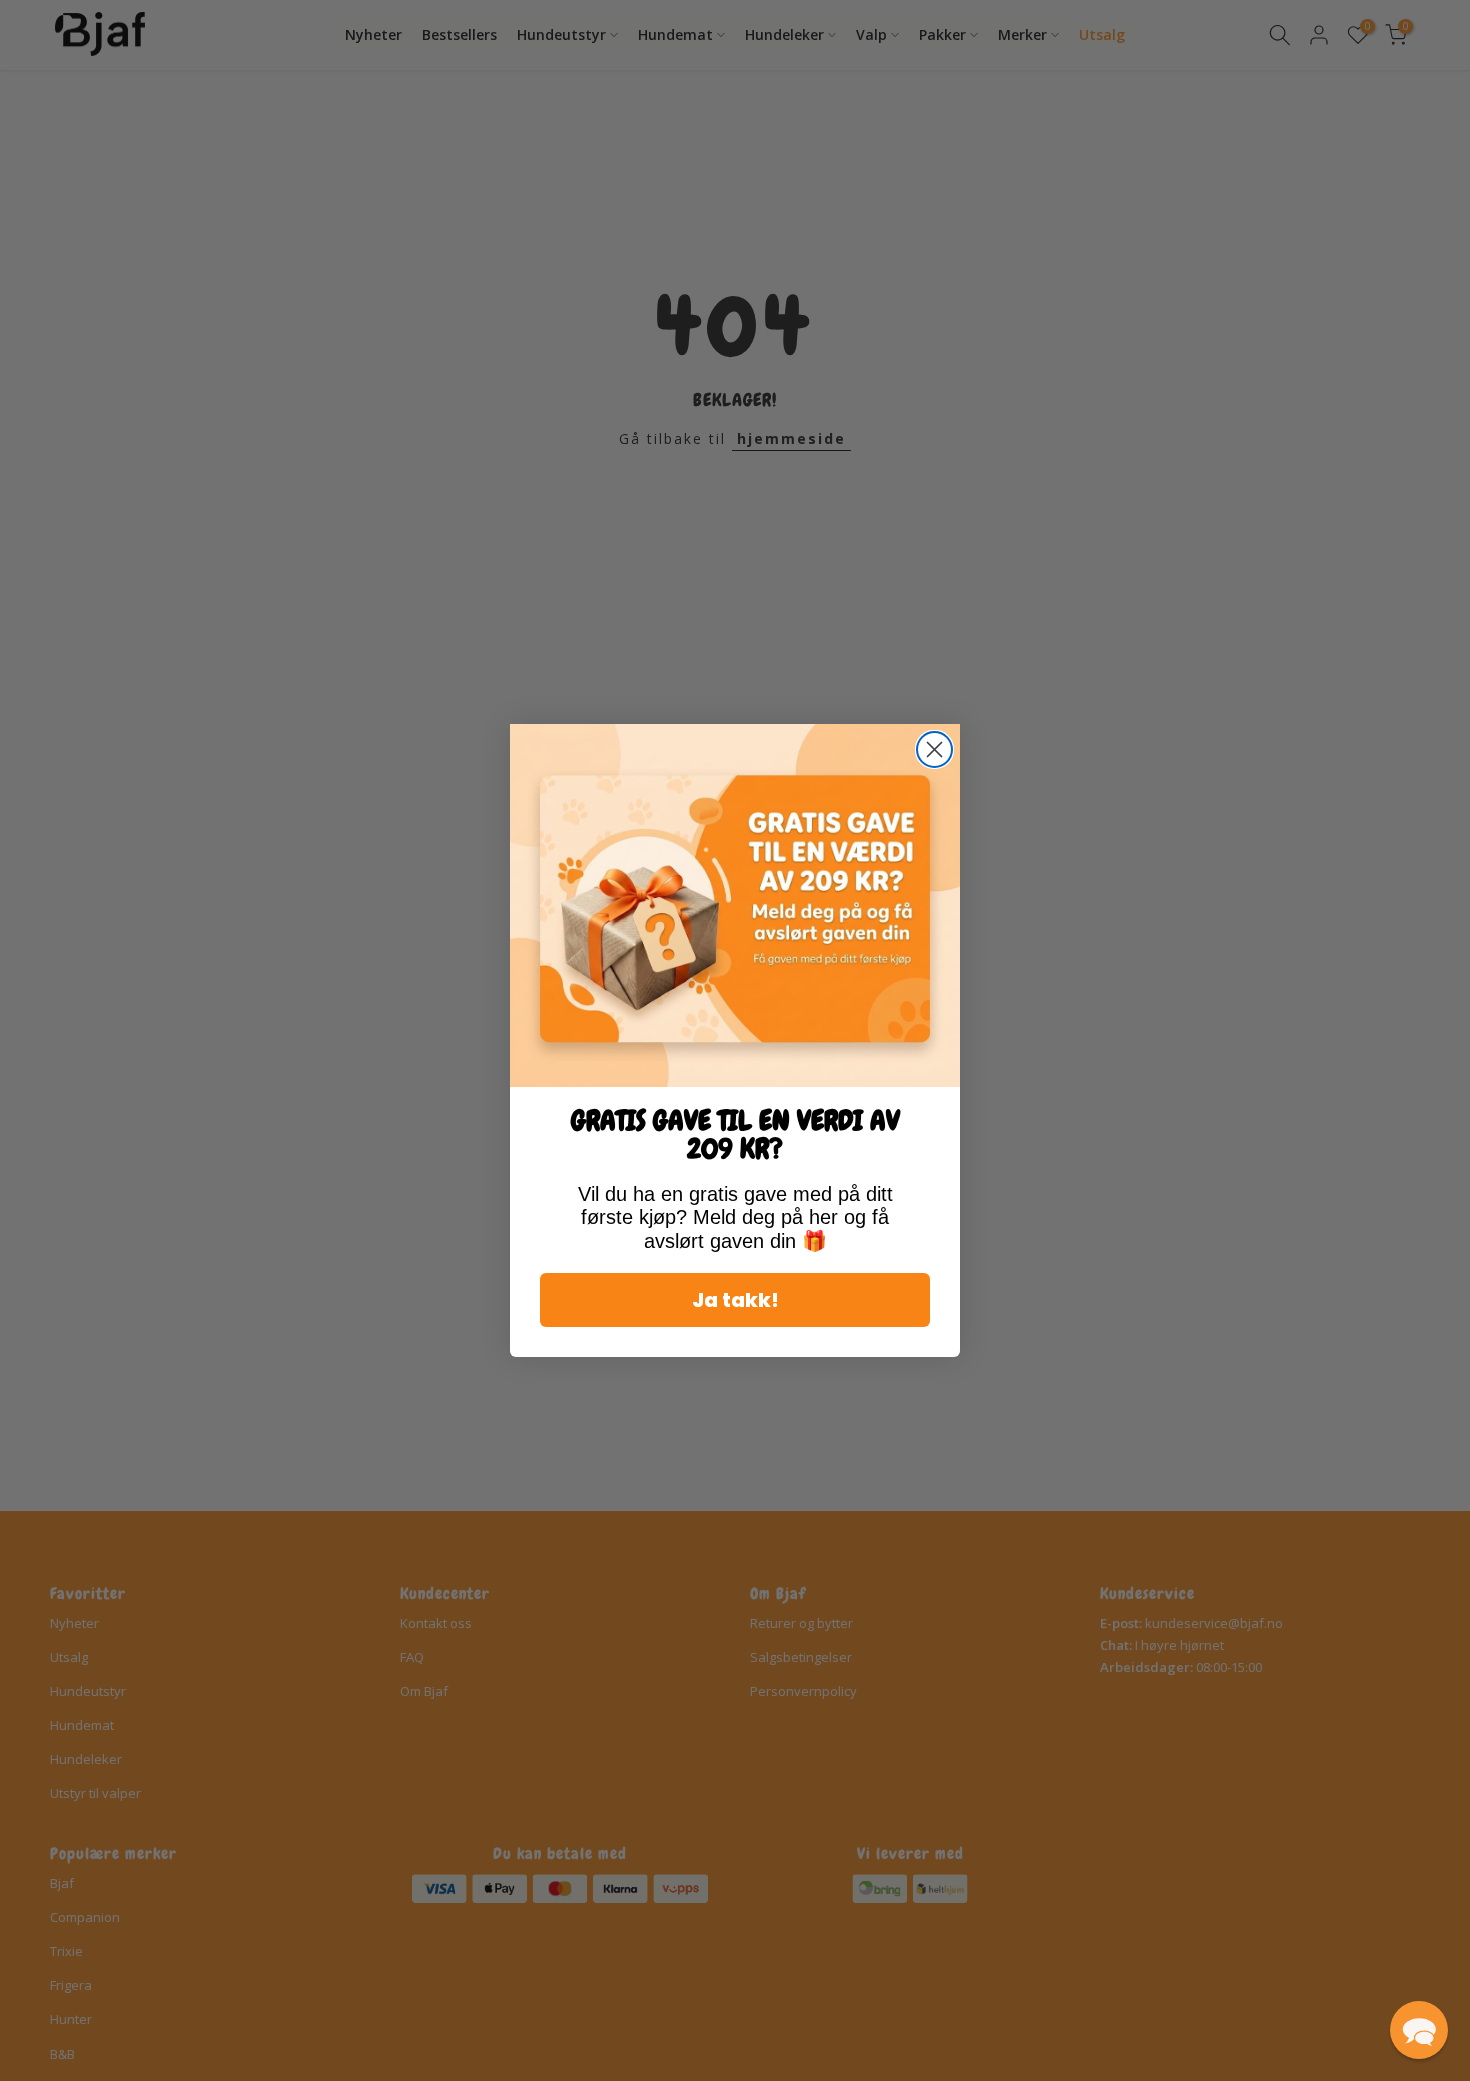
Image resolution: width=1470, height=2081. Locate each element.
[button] (1419, 2030)
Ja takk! (735, 1300)
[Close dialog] (934, 749)
